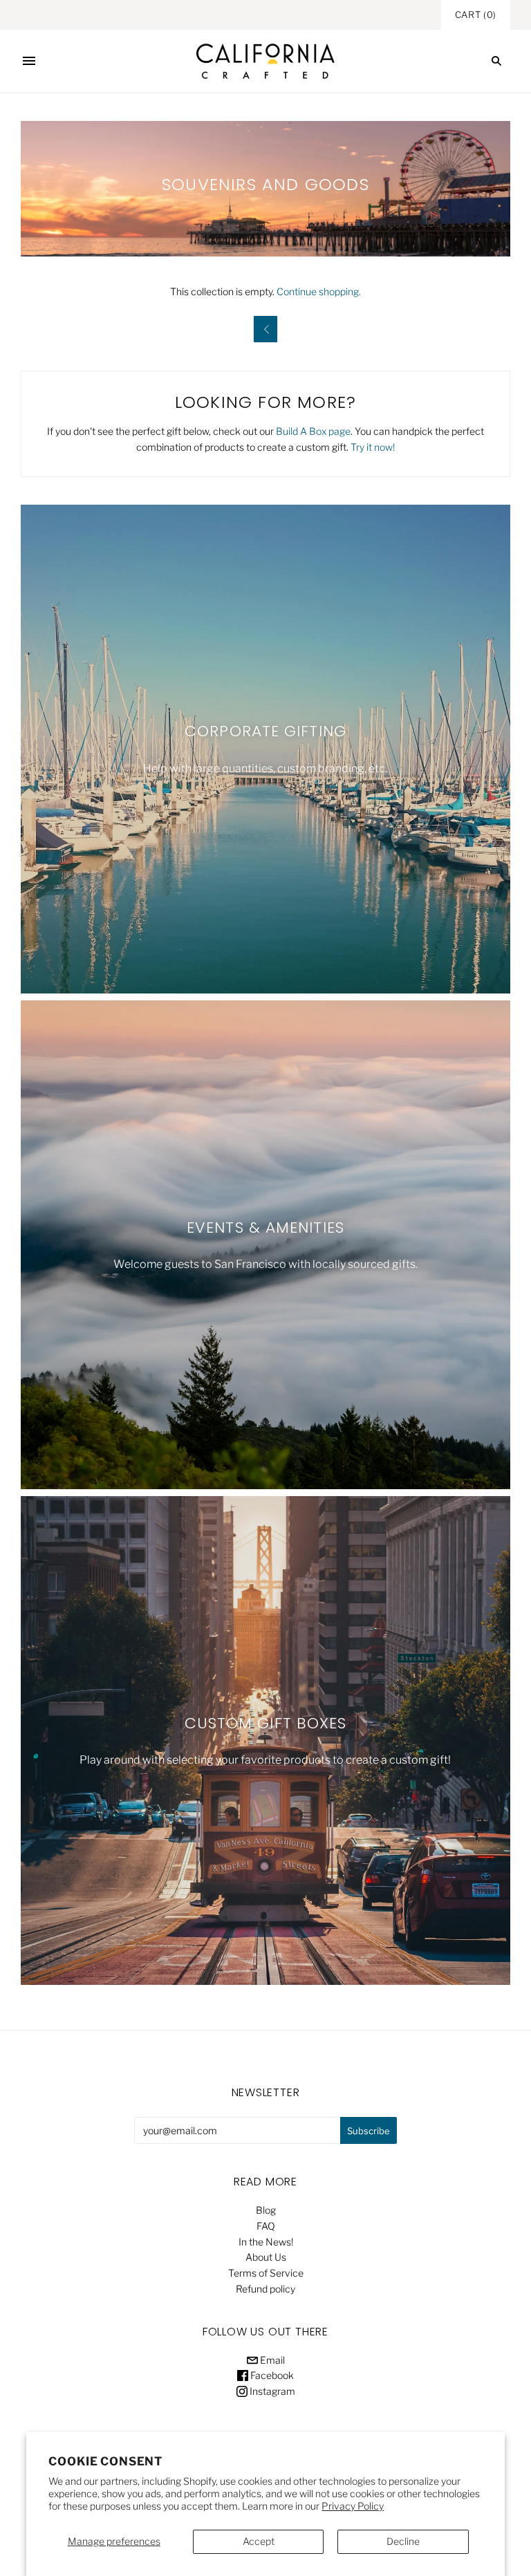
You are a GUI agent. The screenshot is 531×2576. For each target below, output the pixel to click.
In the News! (266, 2242)
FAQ (266, 2226)
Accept (259, 2541)
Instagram (271, 2391)
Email (271, 2360)
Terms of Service (266, 2273)
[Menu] (29, 61)
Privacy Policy (353, 2506)
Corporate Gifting (265, 732)
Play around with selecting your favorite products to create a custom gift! (265, 1760)
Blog (266, 2210)
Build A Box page (313, 431)
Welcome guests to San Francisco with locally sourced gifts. (265, 1264)
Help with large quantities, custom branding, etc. (265, 768)
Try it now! (373, 447)
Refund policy (265, 2289)
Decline (403, 2541)
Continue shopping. (319, 291)
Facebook (271, 2375)
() (476, 15)
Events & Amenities (265, 1228)
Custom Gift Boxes (266, 1723)
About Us (266, 2257)
